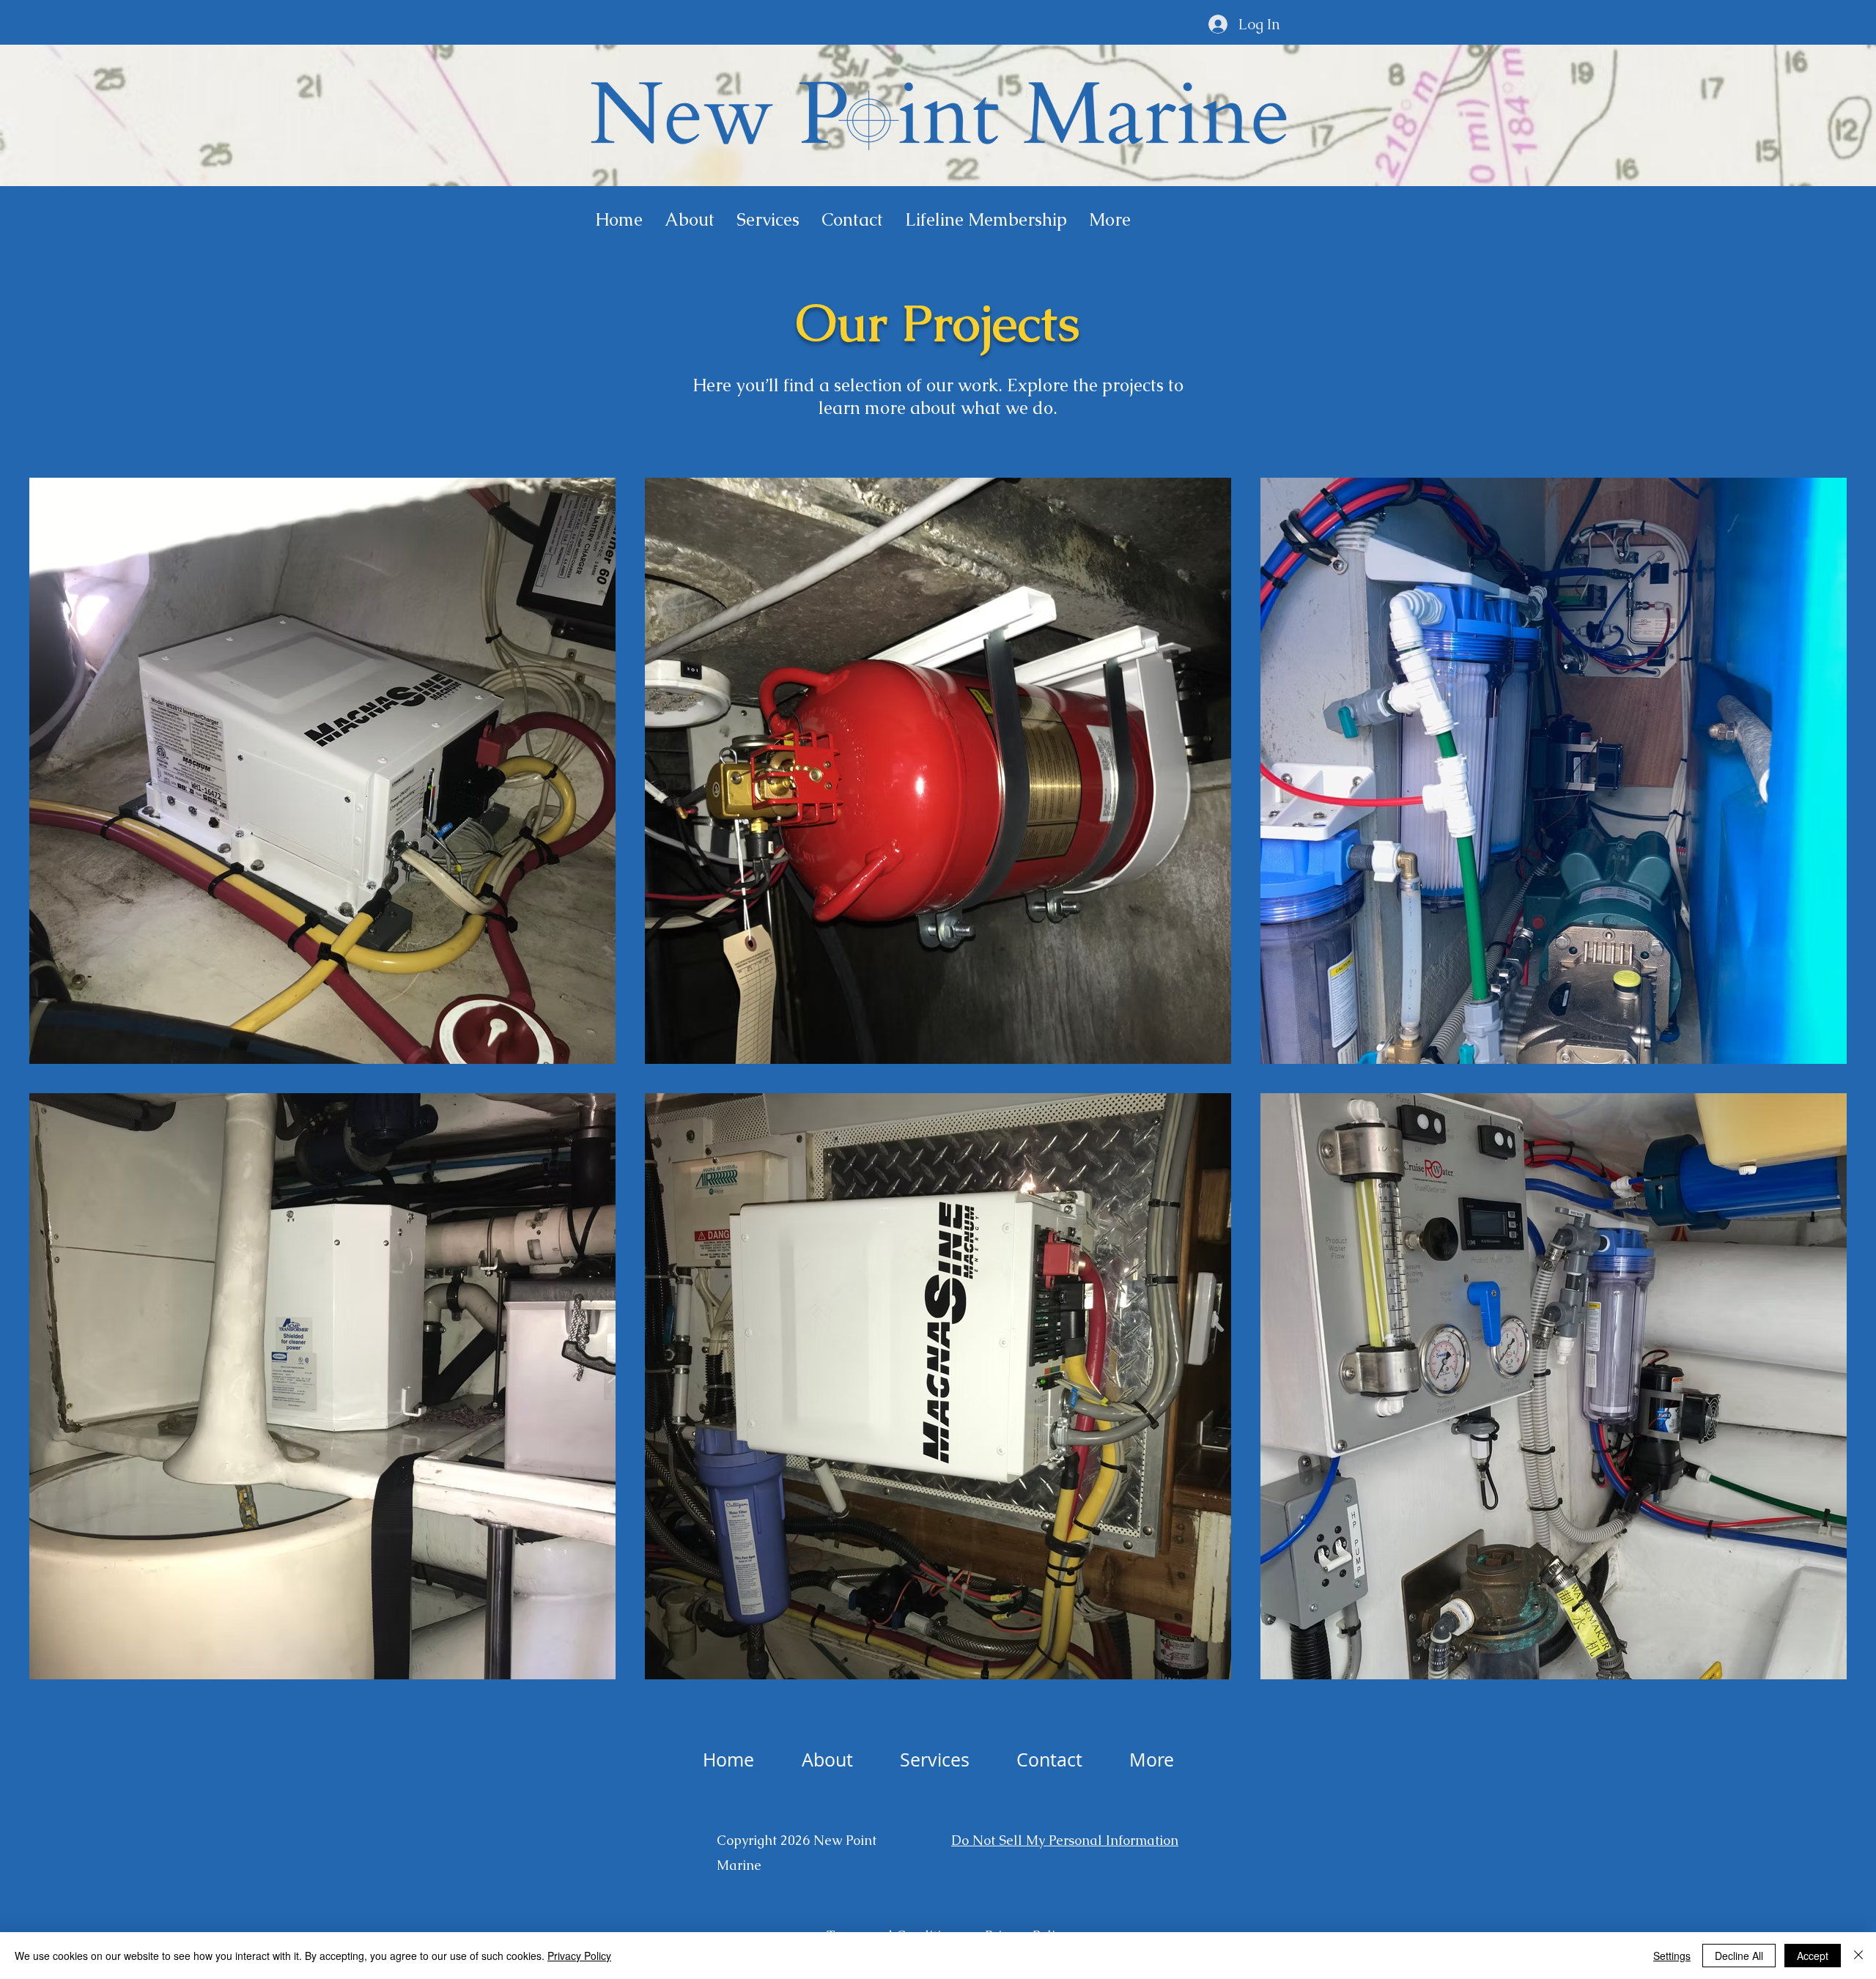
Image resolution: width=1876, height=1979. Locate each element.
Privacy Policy (579, 1956)
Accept (1813, 1956)
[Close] (1858, 1956)
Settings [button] (1672, 1956)
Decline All (1739, 1956)
